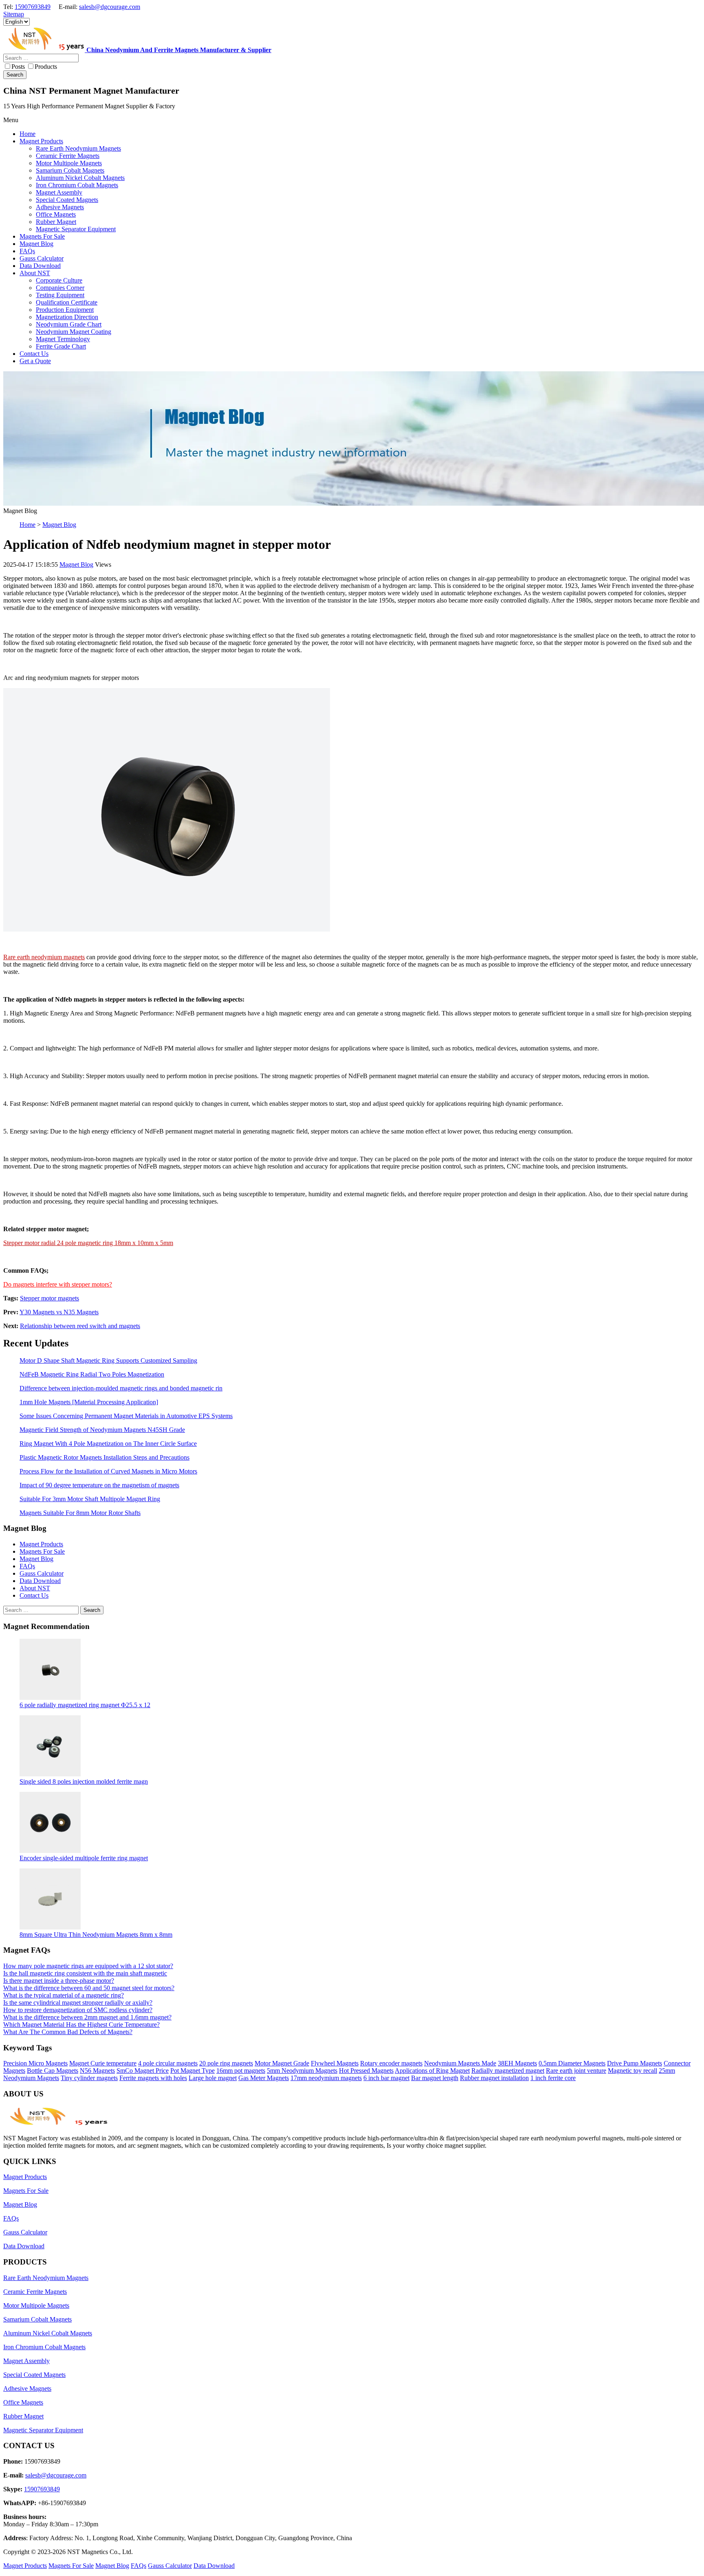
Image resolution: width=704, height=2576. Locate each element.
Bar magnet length (435, 2078)
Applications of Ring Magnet (432, 2071)
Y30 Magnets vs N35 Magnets (59, 1312)
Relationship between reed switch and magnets (80, 1326)
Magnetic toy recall (632, 2071)
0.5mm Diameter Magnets (572, 2063)
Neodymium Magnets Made (460, 2063)
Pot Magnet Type (192, 2071)
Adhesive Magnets (27, 2389)
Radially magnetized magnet (508, 2071)
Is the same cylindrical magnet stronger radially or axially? (78, 2003)
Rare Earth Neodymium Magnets (46, 2278)
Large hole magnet (213, 2078)
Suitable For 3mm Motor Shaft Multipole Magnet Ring (90, 1499)
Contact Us (34, 1595)
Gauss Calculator (42, 1573)
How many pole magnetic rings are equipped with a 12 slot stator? (88, 1966)
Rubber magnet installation (494, 2078)
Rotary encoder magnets (391, 2063)
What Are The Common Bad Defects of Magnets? (68, 2032)
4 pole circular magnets (168, 2063)
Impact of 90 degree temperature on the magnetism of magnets (99, 1485)
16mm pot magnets (241, 2071)
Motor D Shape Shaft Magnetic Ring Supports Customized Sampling (108, 1360)
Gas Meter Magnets (264, 2078)
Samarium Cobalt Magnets (37, 2319)
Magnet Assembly (26, 2361)
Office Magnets (23, 2402)
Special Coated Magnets (34, 2375)
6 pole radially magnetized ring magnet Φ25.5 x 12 (85, 1705)
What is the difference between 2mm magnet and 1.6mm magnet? (87, 2017)
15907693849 (33, 7)
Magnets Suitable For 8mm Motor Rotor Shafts (80, 1513)
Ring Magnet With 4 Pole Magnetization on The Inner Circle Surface (108, 1444)
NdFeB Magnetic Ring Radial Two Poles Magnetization (92, 1374)
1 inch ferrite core (553, 2078)
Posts (18, 67)
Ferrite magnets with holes (153, 2078)
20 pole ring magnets (226, 2063)
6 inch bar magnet (386, 2078)
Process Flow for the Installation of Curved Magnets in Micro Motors (108, 1471)
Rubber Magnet (23, 2416)
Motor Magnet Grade (282, 2063)
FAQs (27, 1566)
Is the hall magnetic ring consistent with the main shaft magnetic (85, 1973)
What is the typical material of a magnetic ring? (64, 1995)
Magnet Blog (59, 525)
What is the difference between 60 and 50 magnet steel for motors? (89, 1988)
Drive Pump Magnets (635, 2063)
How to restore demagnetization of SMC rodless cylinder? (78, 2010)
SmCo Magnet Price (143, 2071)
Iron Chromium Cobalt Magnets (44, 2347)
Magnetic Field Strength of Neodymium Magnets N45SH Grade (102, 1430)
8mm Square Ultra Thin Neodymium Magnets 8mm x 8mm (96, 1935)
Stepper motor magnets (49, 1298)
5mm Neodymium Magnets (302, 2071)
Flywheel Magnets (335, 2063)
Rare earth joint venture (576, 2071)
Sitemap (14, 14)
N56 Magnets (97, 2071)
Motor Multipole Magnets (36, 2305)
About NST (35, 1588)
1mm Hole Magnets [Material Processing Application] (89, 1402)
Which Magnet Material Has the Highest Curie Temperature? (81, 2025)
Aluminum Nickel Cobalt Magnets (48, 2333)
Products (46, 67)
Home (27, 525)
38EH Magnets (517, 2063)
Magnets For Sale (42, 1551)
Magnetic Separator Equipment (43, 2430)
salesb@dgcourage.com (110, 7)
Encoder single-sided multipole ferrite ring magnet (84, 1858)
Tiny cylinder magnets (89, 2078)
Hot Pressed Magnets (366, 2071)
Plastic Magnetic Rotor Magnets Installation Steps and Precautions (104, 1457)
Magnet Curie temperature (103, 2063)
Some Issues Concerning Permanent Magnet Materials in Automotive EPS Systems (126, 1416)
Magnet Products (41, 1544)
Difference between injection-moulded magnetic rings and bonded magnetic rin (121, 1388)
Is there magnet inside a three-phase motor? (59, 1981)
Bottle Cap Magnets (53, 2071)
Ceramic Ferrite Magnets (35, 2292)
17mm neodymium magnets (326, 2078)
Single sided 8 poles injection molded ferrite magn (84, 1781)
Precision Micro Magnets (35, 2063)
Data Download (40, 1581)
